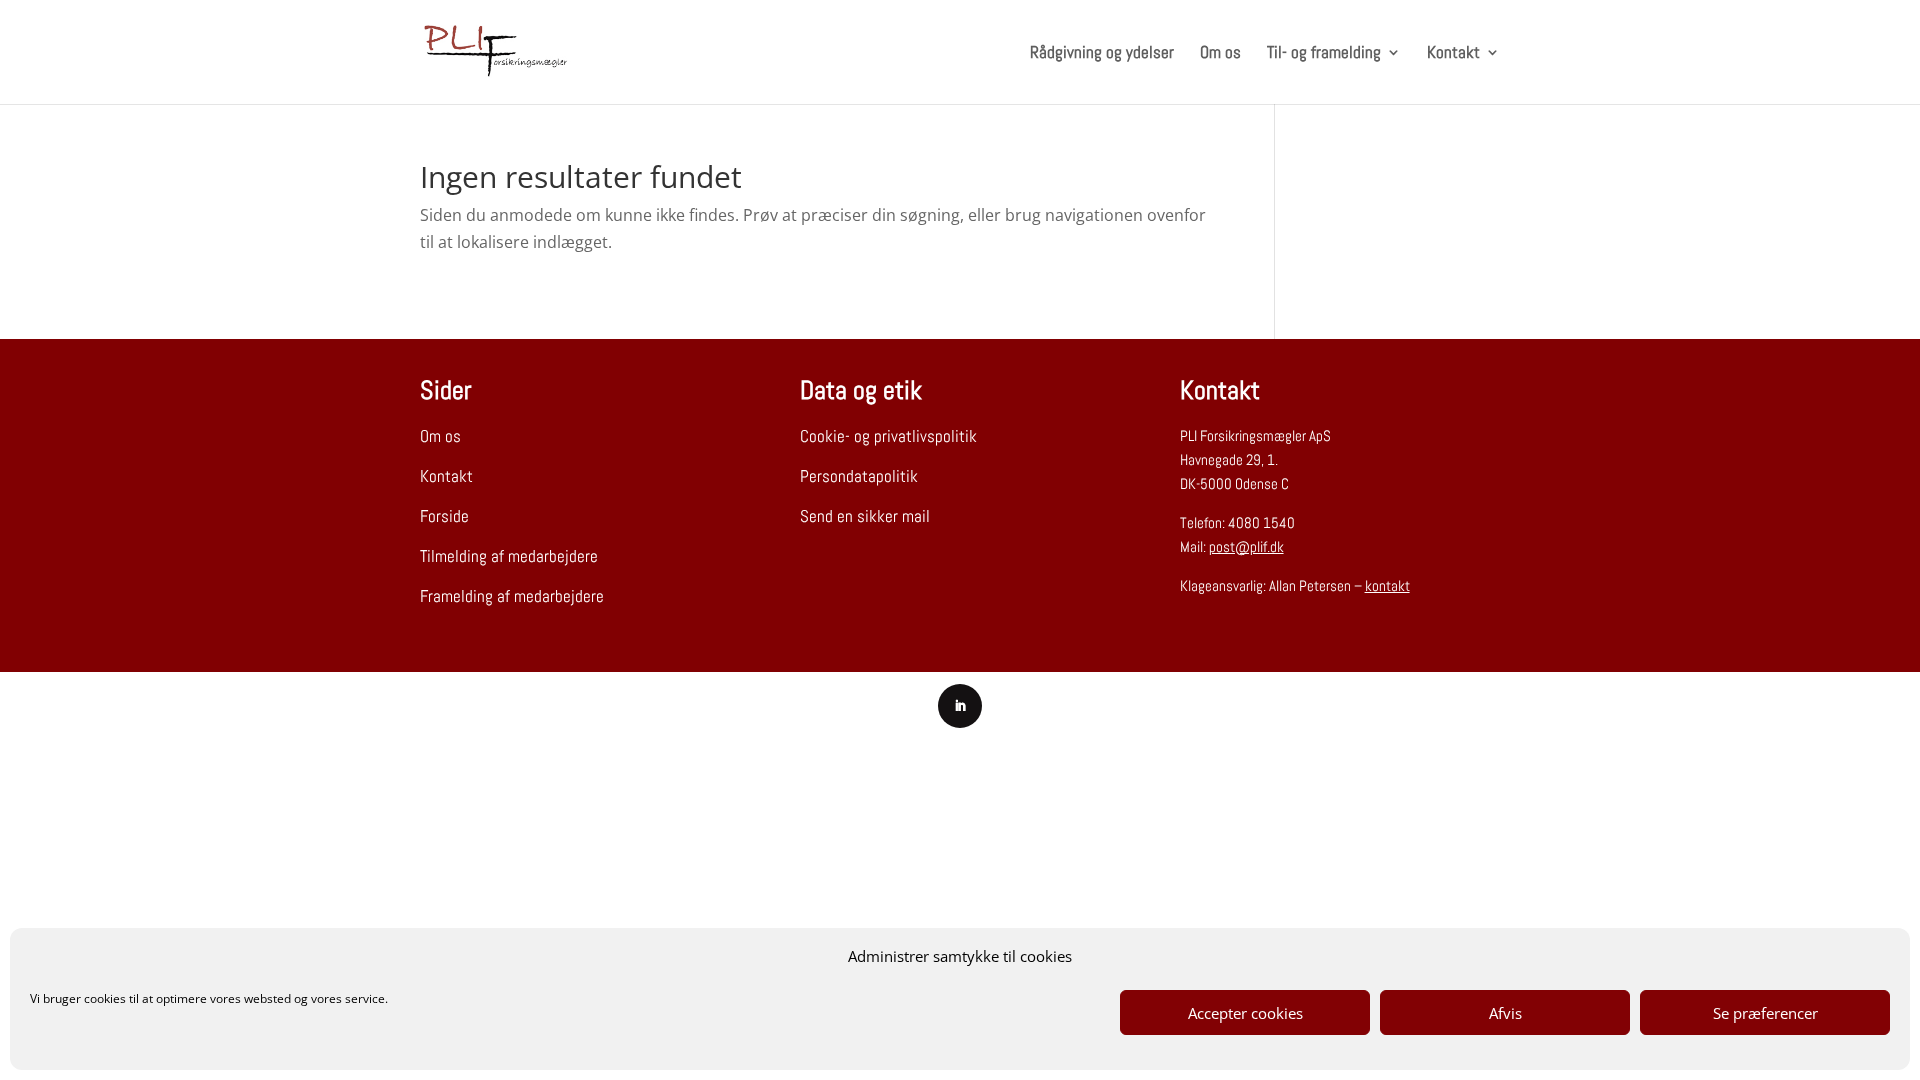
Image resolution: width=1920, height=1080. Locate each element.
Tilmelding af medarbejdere (509, 556)
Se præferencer (1765, 1013)
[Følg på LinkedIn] (960, 706)
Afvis (1505, 1013)
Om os (1220, 54)
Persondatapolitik (859, 476)
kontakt (1387, 585)
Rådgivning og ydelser (1102, 54)
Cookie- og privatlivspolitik (888, 436)
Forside (444, 516)
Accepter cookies (1245, 1013)
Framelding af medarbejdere (512, 596)
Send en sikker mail (865, 516)
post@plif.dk (1246, 546)
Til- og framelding (1324, 54)
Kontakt (1453, 54)
